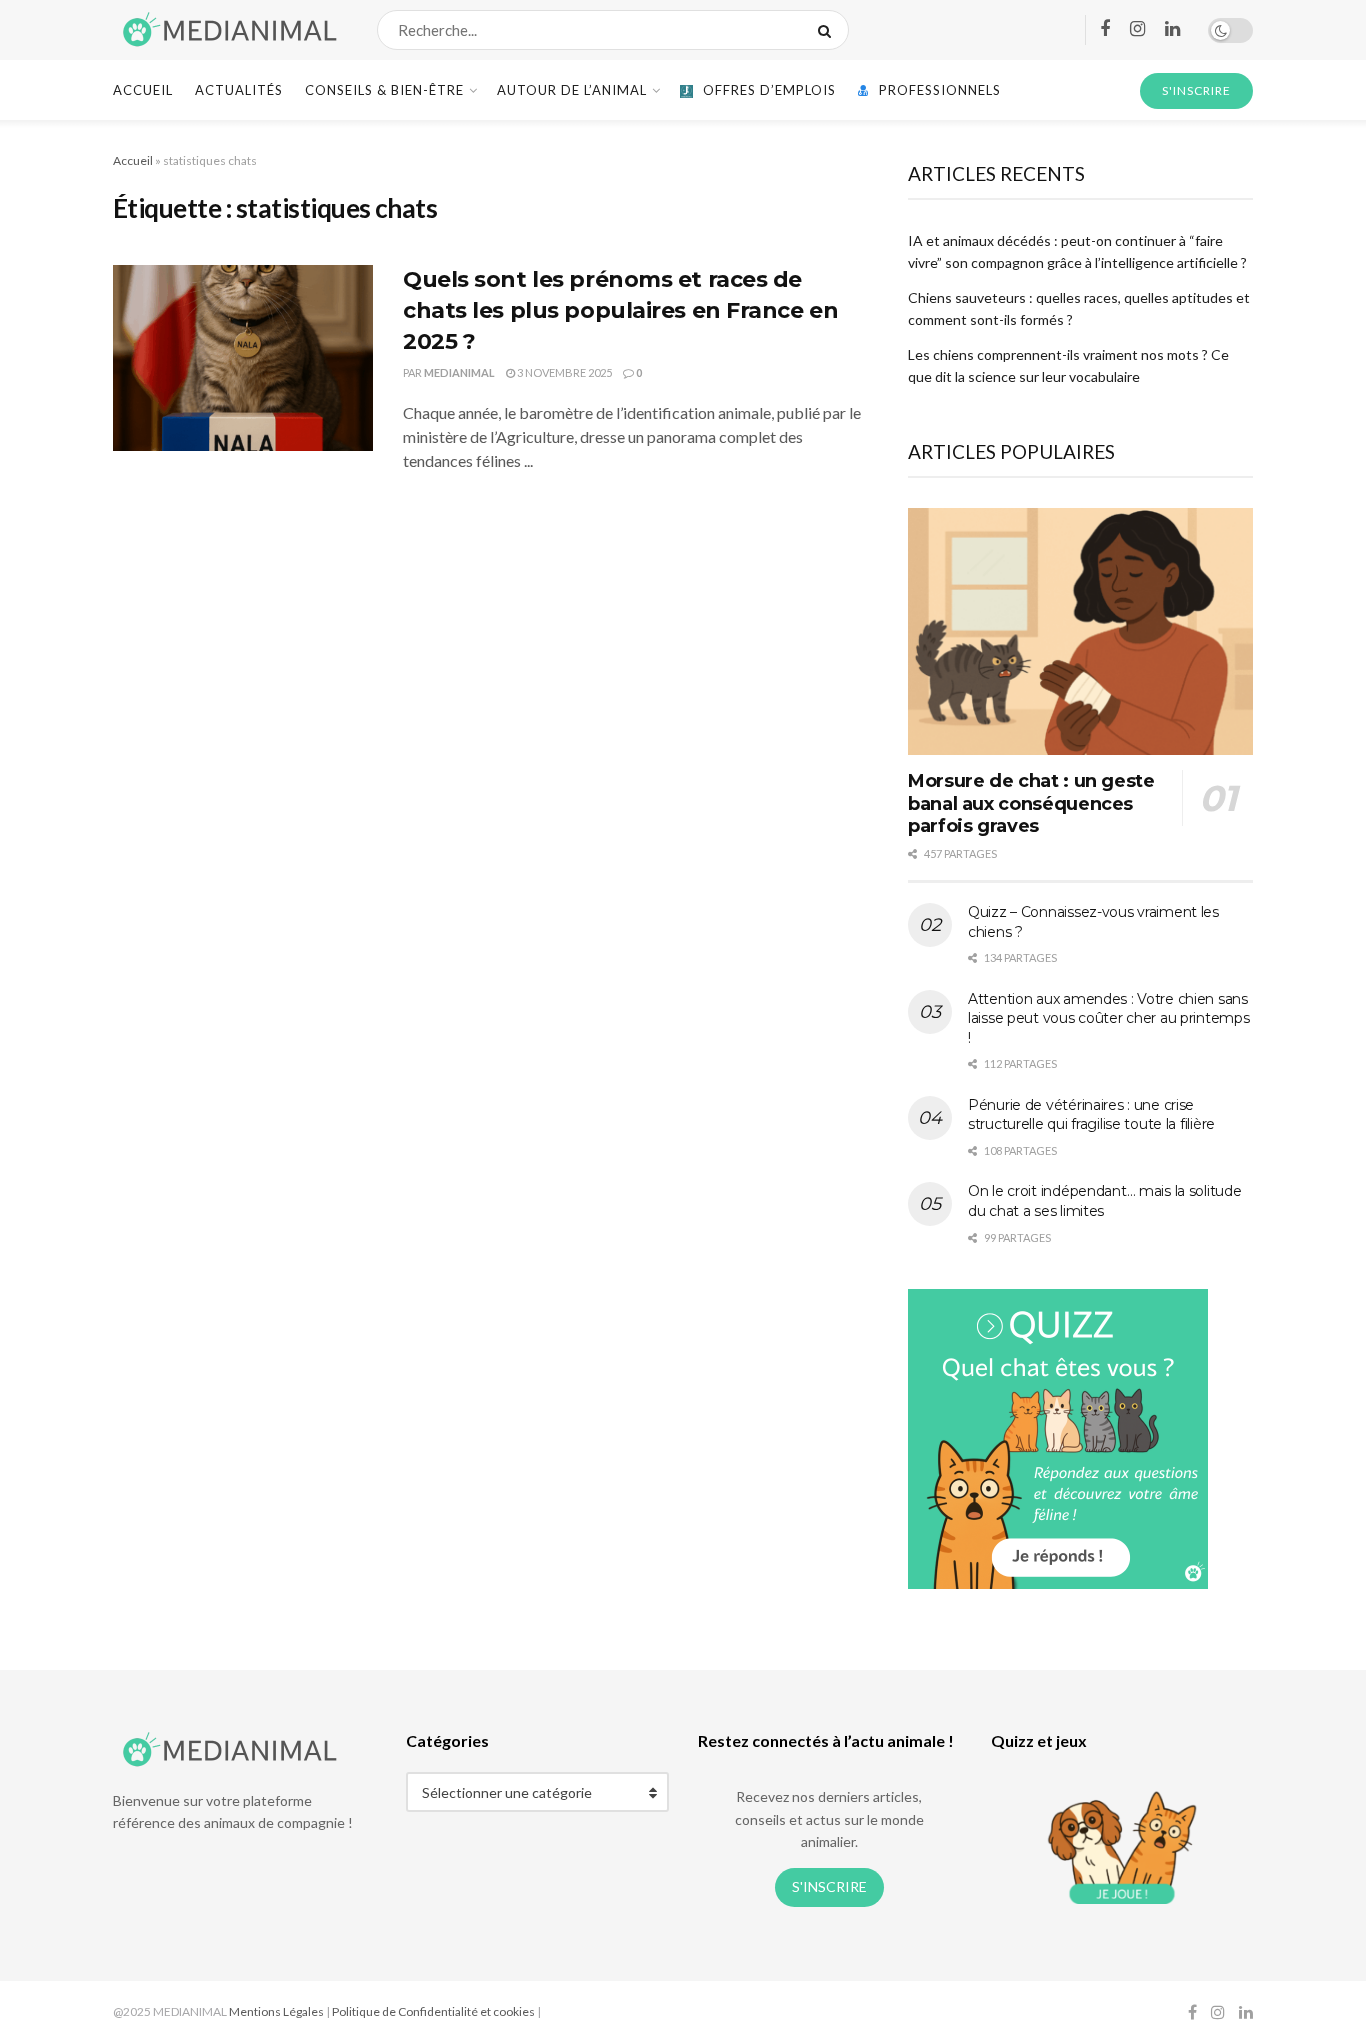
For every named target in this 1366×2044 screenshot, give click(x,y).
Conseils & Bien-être (384, 90)
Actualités (239, 90)
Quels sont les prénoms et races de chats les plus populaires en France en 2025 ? (620, 310)
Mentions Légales (276, 2011)
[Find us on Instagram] (1137, 29)
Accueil (143, 90)
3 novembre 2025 (563, 372)
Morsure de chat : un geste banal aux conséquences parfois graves (1031, 803)
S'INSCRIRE (1196, 90)
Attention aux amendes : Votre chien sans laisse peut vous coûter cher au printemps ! (1109, 1018)
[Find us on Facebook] (1105, 29)
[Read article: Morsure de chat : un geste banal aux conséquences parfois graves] (1080, 631)
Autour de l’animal (572, 90)
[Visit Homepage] (227, 30)
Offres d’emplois (769, 90)
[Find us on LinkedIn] (1172, 29)
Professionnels (940, 90)
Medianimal (459, 372)
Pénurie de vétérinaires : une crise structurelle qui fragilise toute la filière (1091, 1115)
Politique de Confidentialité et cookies (433, 2011)
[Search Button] (828, 30)
